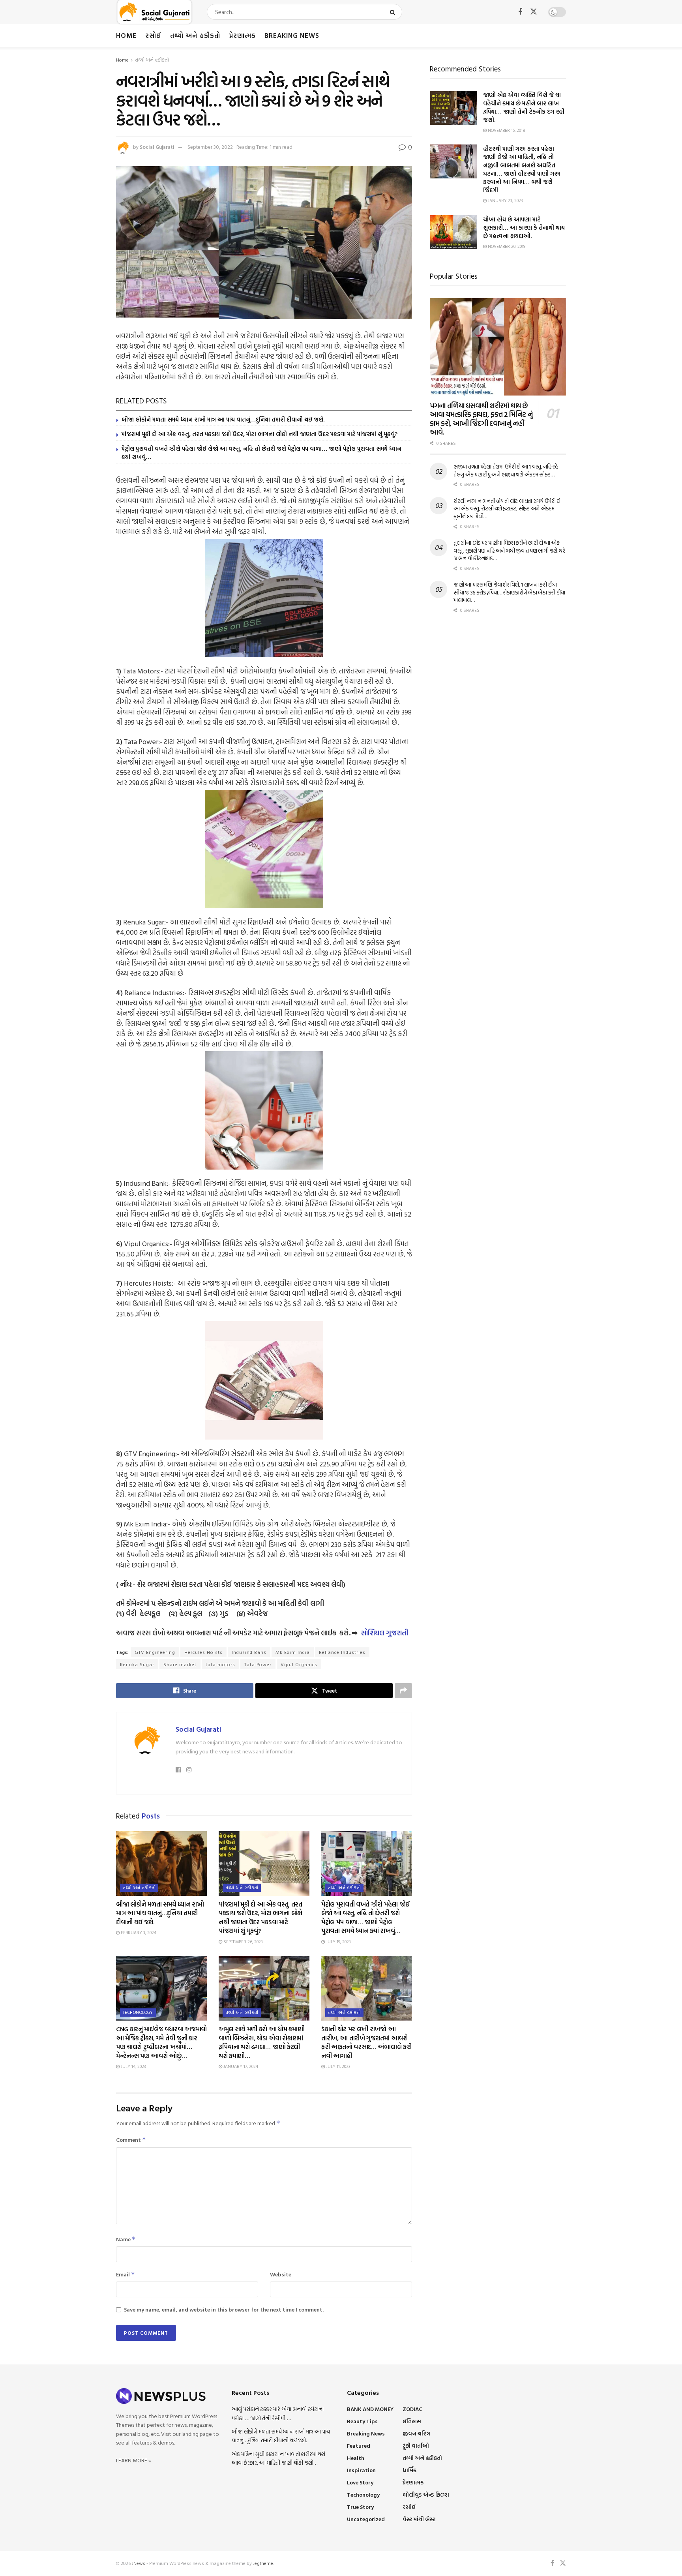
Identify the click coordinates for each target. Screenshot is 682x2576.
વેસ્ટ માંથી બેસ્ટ (419, 2519)
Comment (131, 2140)
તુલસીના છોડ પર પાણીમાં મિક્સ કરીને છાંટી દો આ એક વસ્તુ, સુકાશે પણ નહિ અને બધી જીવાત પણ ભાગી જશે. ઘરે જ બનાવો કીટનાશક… (509, 550)
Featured (359, 2446)
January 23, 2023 (505, 201)
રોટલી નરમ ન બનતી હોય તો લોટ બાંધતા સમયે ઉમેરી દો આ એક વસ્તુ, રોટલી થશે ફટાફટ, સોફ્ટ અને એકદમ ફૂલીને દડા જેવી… (507, 508)
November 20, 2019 (506, 246)
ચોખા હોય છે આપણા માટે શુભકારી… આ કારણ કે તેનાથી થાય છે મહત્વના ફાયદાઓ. (524, 228)
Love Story (360, 2482)
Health (356, 2458)
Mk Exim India (293, 1652)
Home (126, 35)
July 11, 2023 (338, 2066)
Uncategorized (366, 2519)
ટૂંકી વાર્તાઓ (416, 2446)
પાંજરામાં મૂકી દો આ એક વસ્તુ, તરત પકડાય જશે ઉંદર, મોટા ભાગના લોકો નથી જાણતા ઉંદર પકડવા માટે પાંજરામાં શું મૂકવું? (259, 434)
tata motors (220, 1664)
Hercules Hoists (203, 1652)
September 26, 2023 (243, 1942)
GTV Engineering (155, 1652)
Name (126, 2239)
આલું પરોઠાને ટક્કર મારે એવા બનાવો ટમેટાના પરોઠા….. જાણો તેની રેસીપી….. (278, 2413)
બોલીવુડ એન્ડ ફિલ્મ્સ (426, 2494)
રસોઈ (153, 35)
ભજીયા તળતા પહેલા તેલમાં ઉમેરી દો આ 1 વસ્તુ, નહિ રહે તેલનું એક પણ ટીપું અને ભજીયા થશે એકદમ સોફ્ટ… (506, 470)
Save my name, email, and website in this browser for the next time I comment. (224, 2309)
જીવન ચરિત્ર (416, 2433)
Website (281, 2274)
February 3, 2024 (138, 1933)
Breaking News (292, 35)
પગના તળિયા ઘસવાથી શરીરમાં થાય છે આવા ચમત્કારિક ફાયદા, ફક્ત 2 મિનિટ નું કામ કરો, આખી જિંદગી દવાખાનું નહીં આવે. (481, 419)
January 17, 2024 (240, 2066)
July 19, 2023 (338, 1942)
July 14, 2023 (133, 2066)
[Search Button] (394, 12)
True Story (360, 2507)
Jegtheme (263, 2563)
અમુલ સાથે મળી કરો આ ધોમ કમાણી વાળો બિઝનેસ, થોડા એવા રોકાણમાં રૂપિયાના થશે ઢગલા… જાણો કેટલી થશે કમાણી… (261, 2042)
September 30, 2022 (210, 147)
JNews (139, 2563)
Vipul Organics (299, 1664)
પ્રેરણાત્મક (242, 35)
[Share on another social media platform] (403, 1691)
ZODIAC (412, 2409)
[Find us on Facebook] (520, 12)
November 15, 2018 (506, 130)
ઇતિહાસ (412, 2421)
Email (126, 2274)
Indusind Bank (249, 1652)
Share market (180, 1664)
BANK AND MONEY (370, 2409)
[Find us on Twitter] (534, 12)
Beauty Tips (362, 2421)
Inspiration (361, 2470)
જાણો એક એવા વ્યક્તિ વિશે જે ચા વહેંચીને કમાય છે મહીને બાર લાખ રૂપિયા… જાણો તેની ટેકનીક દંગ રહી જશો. (524, 107)
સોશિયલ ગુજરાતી (384, 1633)
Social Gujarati (157, 147)
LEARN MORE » (134, 2460)
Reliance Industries (342, 1652)
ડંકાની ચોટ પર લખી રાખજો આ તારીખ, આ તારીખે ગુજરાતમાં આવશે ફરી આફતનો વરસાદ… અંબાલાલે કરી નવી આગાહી (366, 2042)
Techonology (138, 2012)
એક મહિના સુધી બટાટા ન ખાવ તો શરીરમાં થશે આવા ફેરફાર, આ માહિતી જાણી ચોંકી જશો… (278, 2458)
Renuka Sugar (137, 1664)
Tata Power (258, 1664)
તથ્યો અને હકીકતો (195, 35)
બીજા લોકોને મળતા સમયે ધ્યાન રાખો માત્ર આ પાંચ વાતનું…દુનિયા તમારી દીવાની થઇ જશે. (223, 419)
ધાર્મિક (409, 2470)
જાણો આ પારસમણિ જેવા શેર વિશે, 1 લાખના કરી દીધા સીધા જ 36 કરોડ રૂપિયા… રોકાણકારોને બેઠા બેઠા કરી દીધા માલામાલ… (509, 592)
